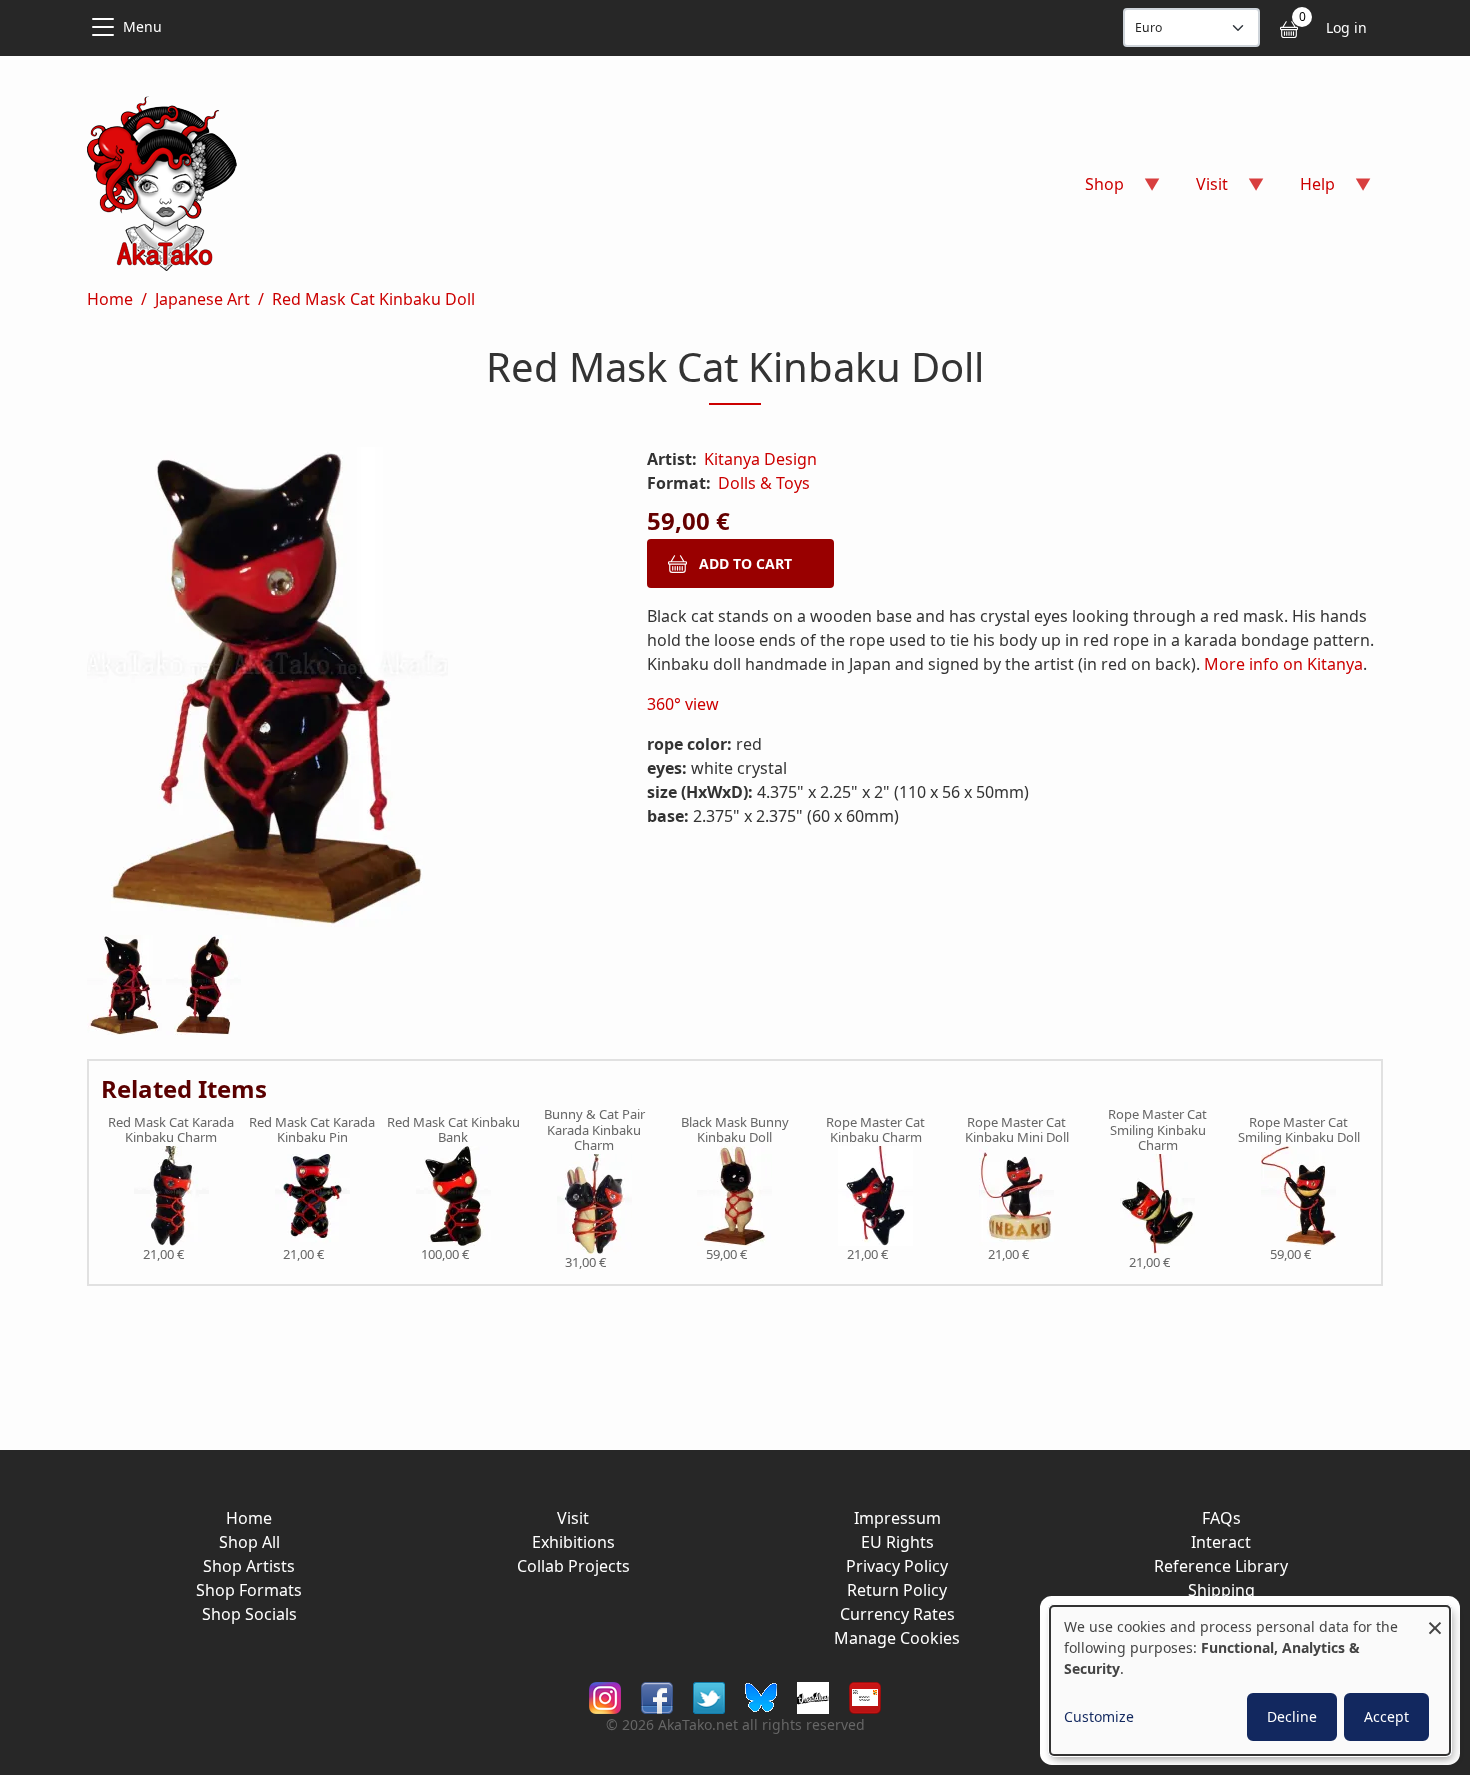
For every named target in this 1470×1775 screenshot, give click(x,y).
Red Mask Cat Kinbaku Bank (453, 1130)
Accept (1386, 1716)
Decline (1292, 1716)
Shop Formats (249, 1590)
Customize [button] (1099, 1716)
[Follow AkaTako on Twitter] (709, 1696)
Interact (1221, 1542)
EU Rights (897, 1542)
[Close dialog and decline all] (1435, 1618)
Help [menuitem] (1305, 190)
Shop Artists (249, 1566)
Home (110, 299)
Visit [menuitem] (1200, 190)
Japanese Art (202, 299)
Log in (1346, 27)
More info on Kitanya (1283, 664)
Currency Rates (897, 1614)
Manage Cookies (897, 1638)
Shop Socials (249, 1614)
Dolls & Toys (764, 483)
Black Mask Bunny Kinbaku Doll (735, 1130)
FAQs (1221, 1518)
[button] (343, 691)
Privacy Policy (897, 1566)
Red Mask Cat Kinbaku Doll (373, 299)
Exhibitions (573, 1542)
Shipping (1221, 1590)
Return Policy (897, 1590)
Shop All (249, 1542)
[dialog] (1250, 1680)
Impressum (897, 1518)
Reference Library (1221, 1566)
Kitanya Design (760, 459)
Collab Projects (573, 1566)
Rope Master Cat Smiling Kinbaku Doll (1299, 1130)
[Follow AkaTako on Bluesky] (761, 1696)
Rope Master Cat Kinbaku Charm (875, 1130)
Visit (573, 1518)
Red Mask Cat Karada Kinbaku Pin (312, 1130)
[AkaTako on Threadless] (813, 1696)
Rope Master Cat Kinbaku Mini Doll (1017, 1130)
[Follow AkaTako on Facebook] (657, 1696)
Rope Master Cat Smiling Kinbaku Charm (1157, 1130)
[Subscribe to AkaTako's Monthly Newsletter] (865, 1696)
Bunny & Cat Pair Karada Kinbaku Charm (594, 1130)
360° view (683, 704)
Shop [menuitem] (1092, 190)
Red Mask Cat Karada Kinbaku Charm (171, 1130)
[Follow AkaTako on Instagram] (605, 1696)
